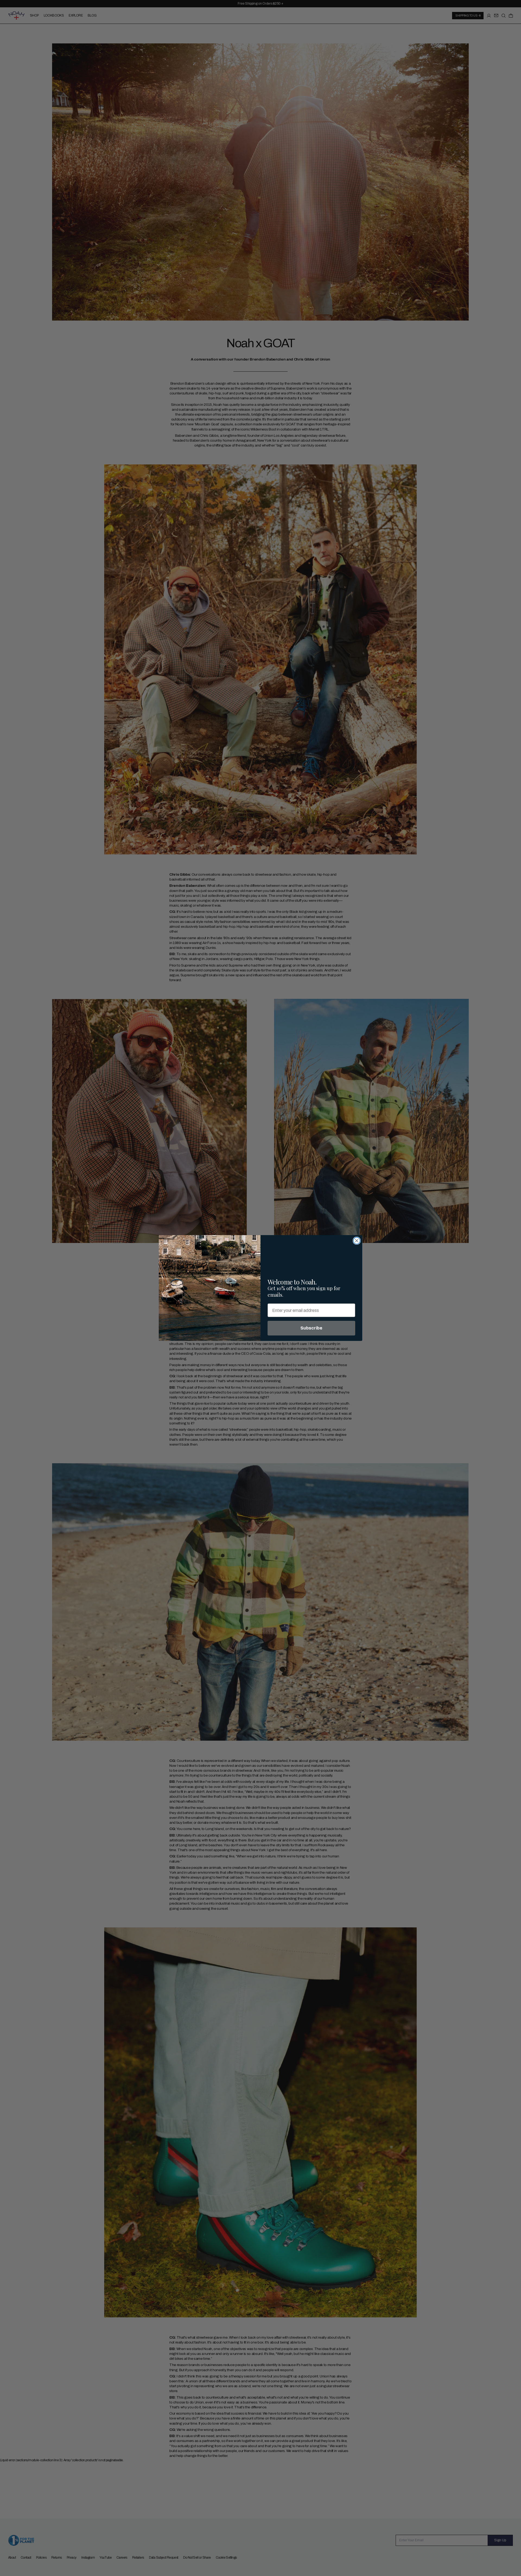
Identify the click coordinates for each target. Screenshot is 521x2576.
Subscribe (311, 1328)
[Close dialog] (357, 1241)
